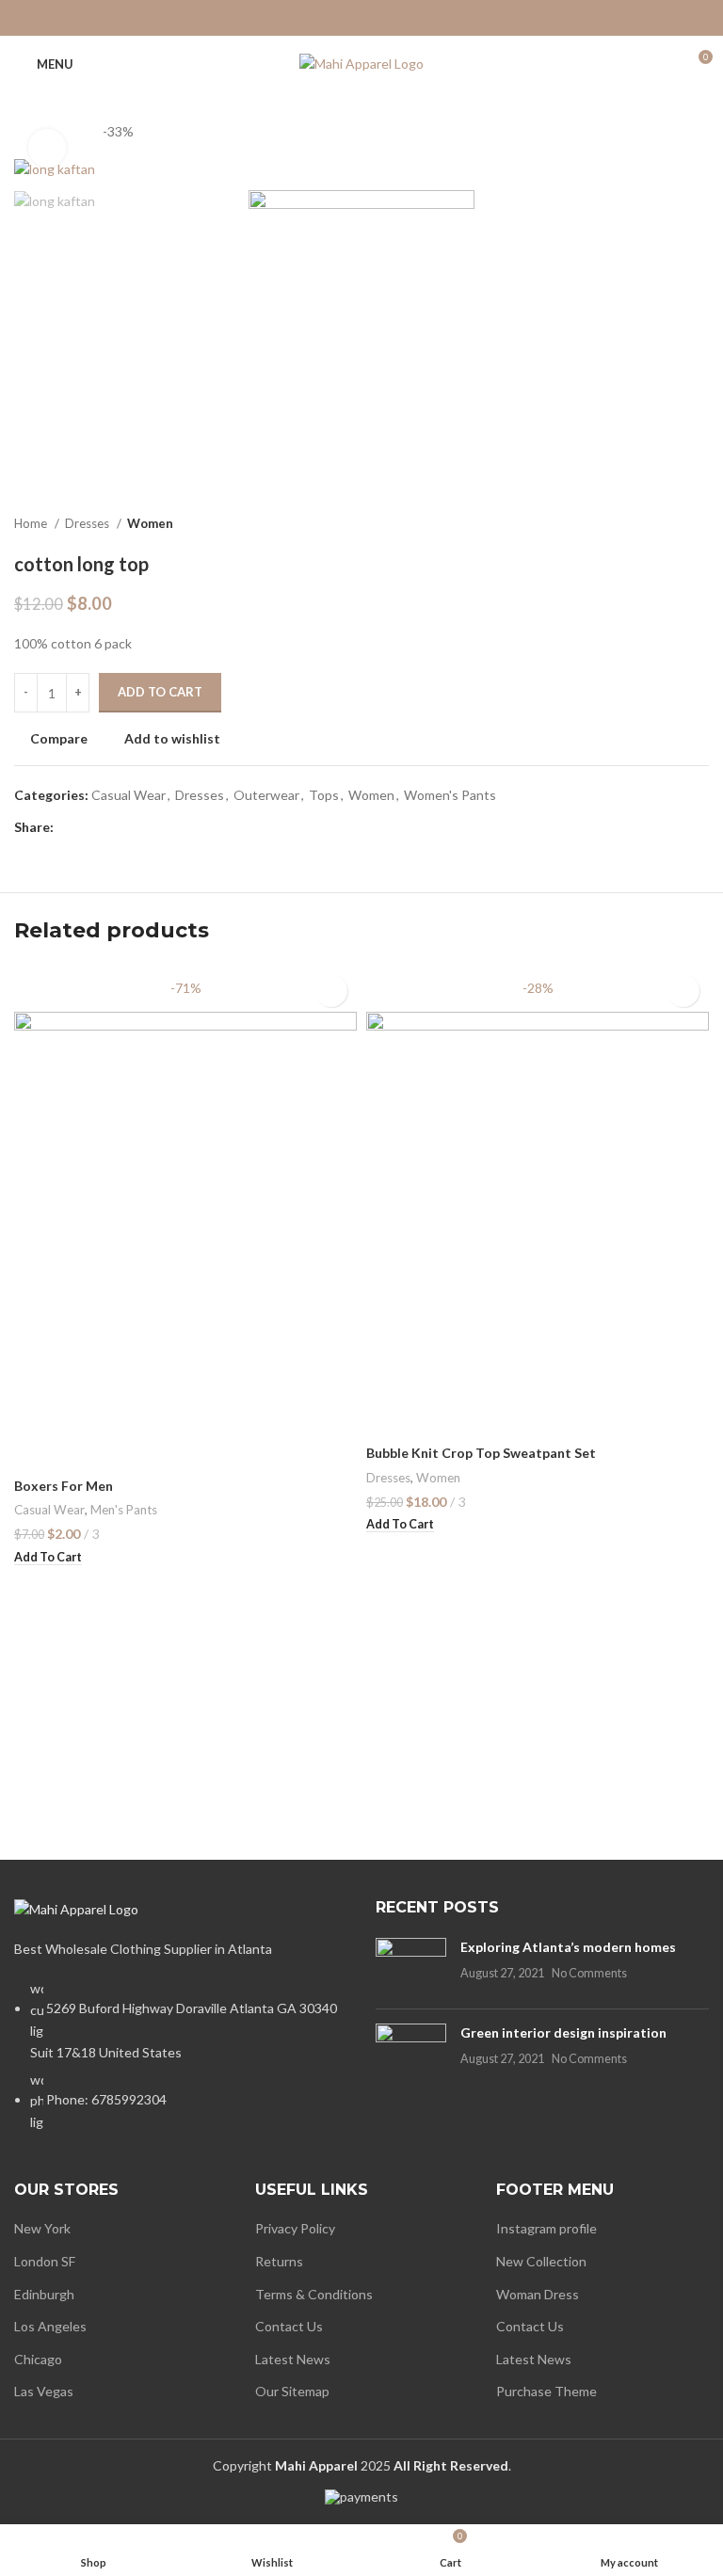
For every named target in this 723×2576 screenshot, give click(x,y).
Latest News (293, 2359)
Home (32, 523)
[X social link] (337, 18)
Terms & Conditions (314, 2294)
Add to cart (160, 692)
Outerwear (266, 795)
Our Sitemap (292, 2391)
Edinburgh (44, 2294)
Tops (324, 795)
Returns (279, 2261)
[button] (48, 1558)
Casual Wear (129, 795)
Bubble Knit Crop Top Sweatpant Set (481, 1453)
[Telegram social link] (410, 18)
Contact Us (289, 2326)
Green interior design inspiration (563, 2032)
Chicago (38, 2359)
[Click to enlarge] (47, 148)
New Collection (541, 2261)
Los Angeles (50, 2326)
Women (150, 523)
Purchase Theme (546, 2391)
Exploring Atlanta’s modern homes (568, 1947)
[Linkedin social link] (386, 18)
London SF (45, 2261)
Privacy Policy (295, 2228)
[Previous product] (662, 523)
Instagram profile (546, 2228)
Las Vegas (44, 2391)
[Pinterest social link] (361, 18)
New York (42, 2228)
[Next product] (699, 523)
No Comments (589, 1973)
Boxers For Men (64, 1486)
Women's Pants (450, 795)
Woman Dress (538, 2294)
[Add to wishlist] (331, 991)
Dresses (88, 523)
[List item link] (181, 2065)
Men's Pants (124, 1510)
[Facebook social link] (313, 18)
